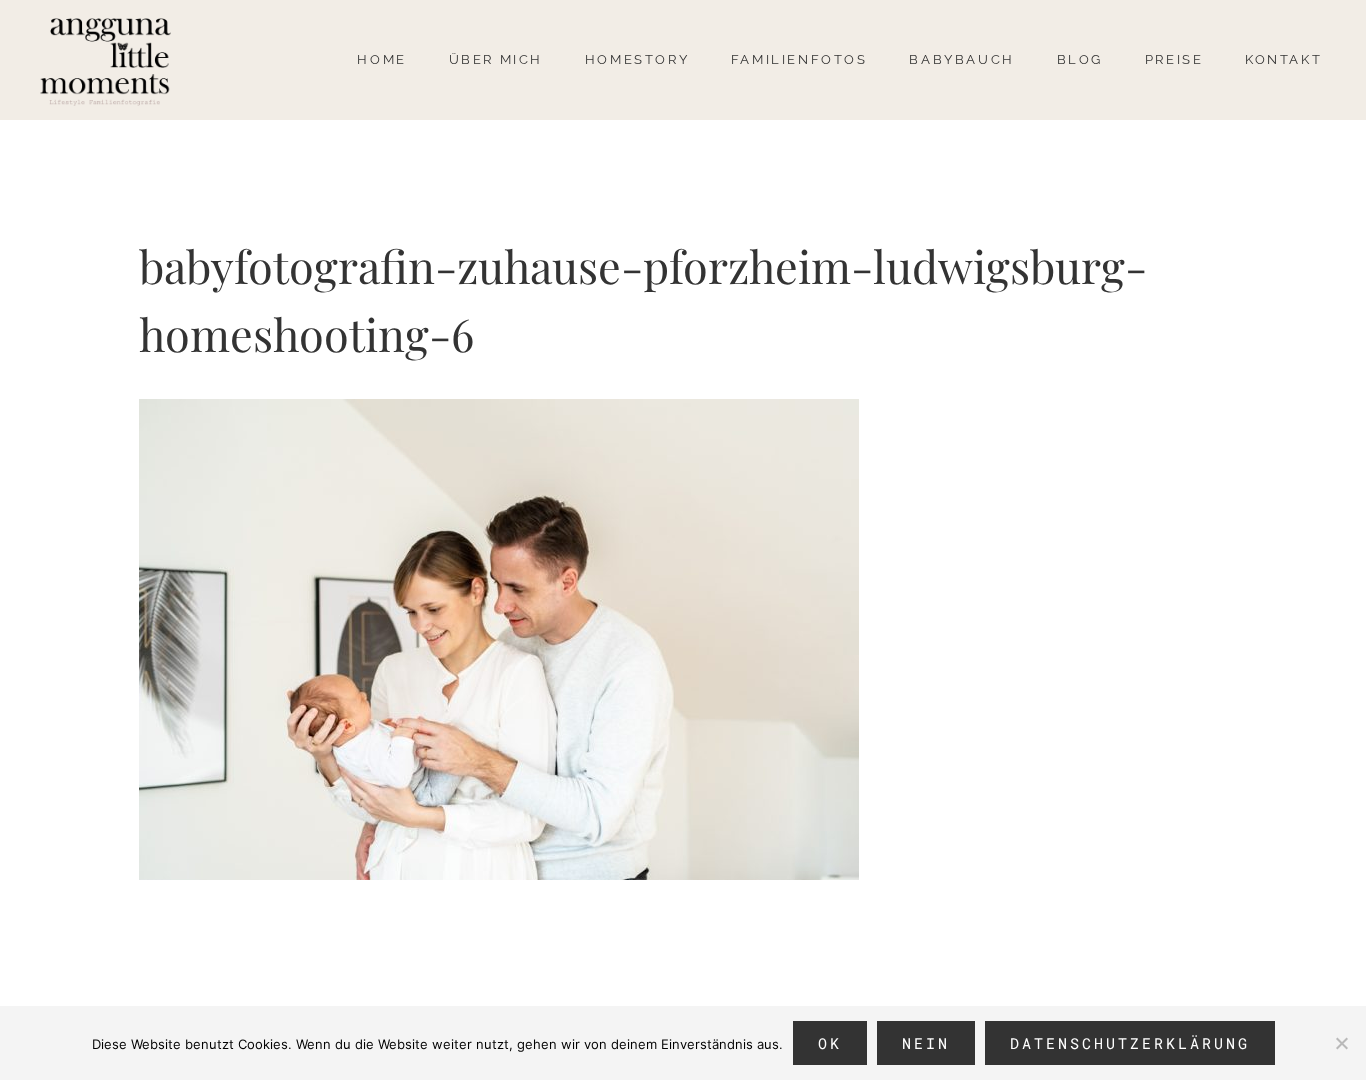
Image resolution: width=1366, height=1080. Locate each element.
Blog (1080, 59)
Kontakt (1283, 59)
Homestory (637, 59)
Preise (1174, 59)
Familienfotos (799, 59)
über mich (496, 59)
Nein (926, 1043)
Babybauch (961, 59)
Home (381, 59)
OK (830, 1043)
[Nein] (1341, 1043)
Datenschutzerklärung (1130, 1043)
